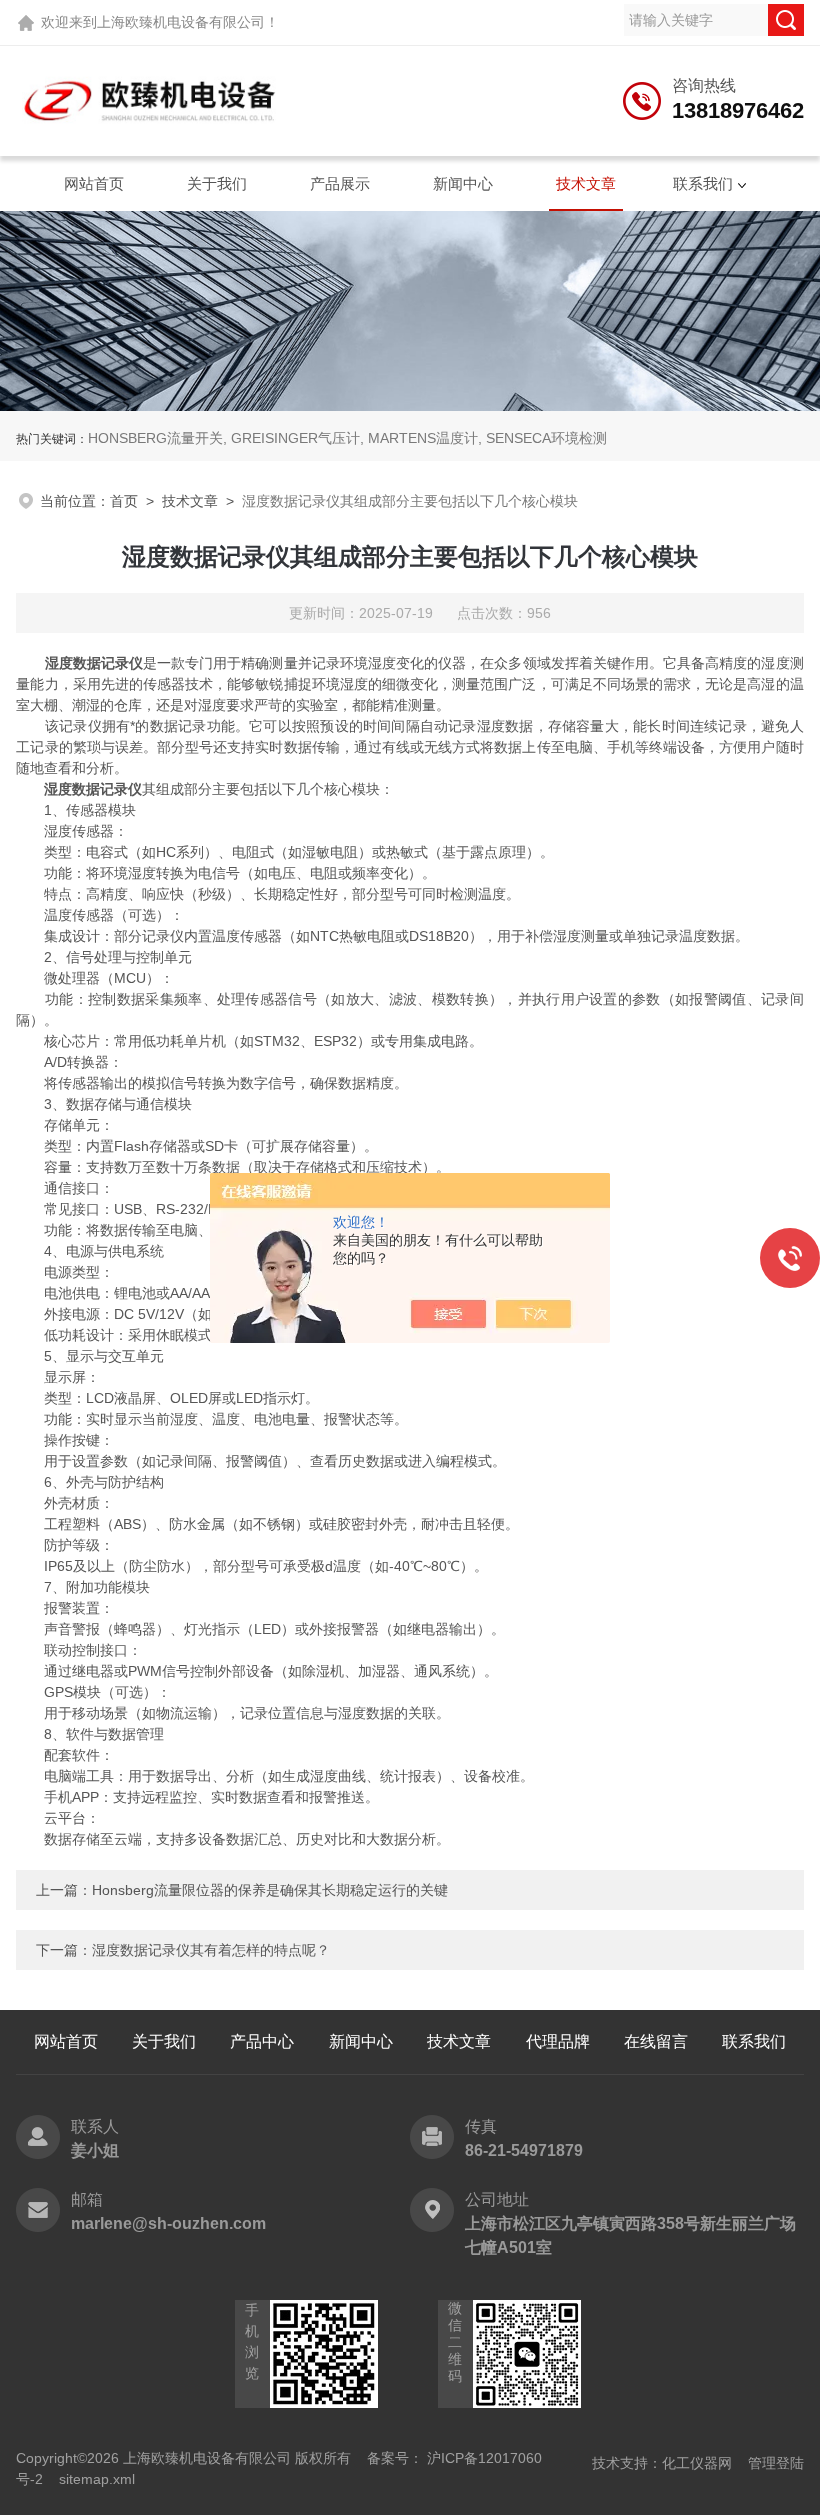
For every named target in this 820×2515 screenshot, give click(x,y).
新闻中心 (463, 183)
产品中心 (262, 2041)
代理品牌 (558, 2041)
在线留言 (656, 2041)
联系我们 (703, 183)
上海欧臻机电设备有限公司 (181, 22)
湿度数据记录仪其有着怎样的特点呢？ (211, 1950)
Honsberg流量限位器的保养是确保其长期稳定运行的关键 (270, 1890)
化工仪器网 (697, 2463)
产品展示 (340, 183)
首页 (124, 501)
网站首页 (94, 183)
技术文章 (586, 183)
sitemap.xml (97, 2479)
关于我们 (217, 183)
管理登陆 (776, 2463)
